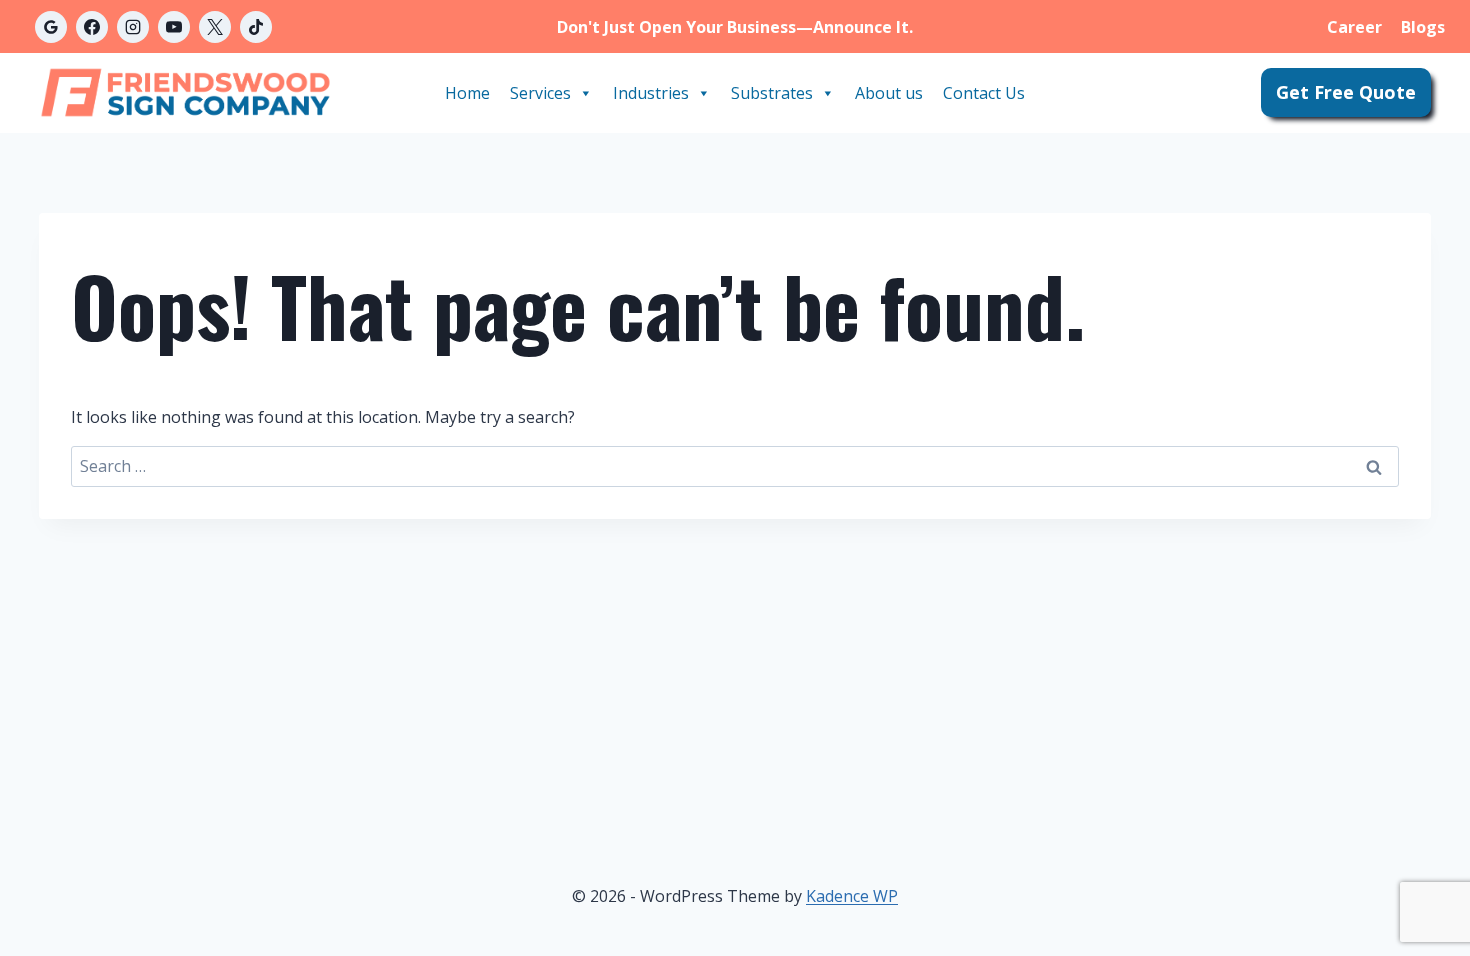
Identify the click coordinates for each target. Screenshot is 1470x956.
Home (467, 93)
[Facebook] (92, 27)
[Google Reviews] (51, 27)
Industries (651, 93)
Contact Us (984, 93)
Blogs (1423, 27)
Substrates (772, 93)
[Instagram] (133, 27)
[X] (215, 27)
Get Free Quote (1346, 92)
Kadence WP (852, 896)
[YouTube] (174, 27)
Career (1354, 27)
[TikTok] (256, 27)
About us (889, 93)
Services (540, 93)
